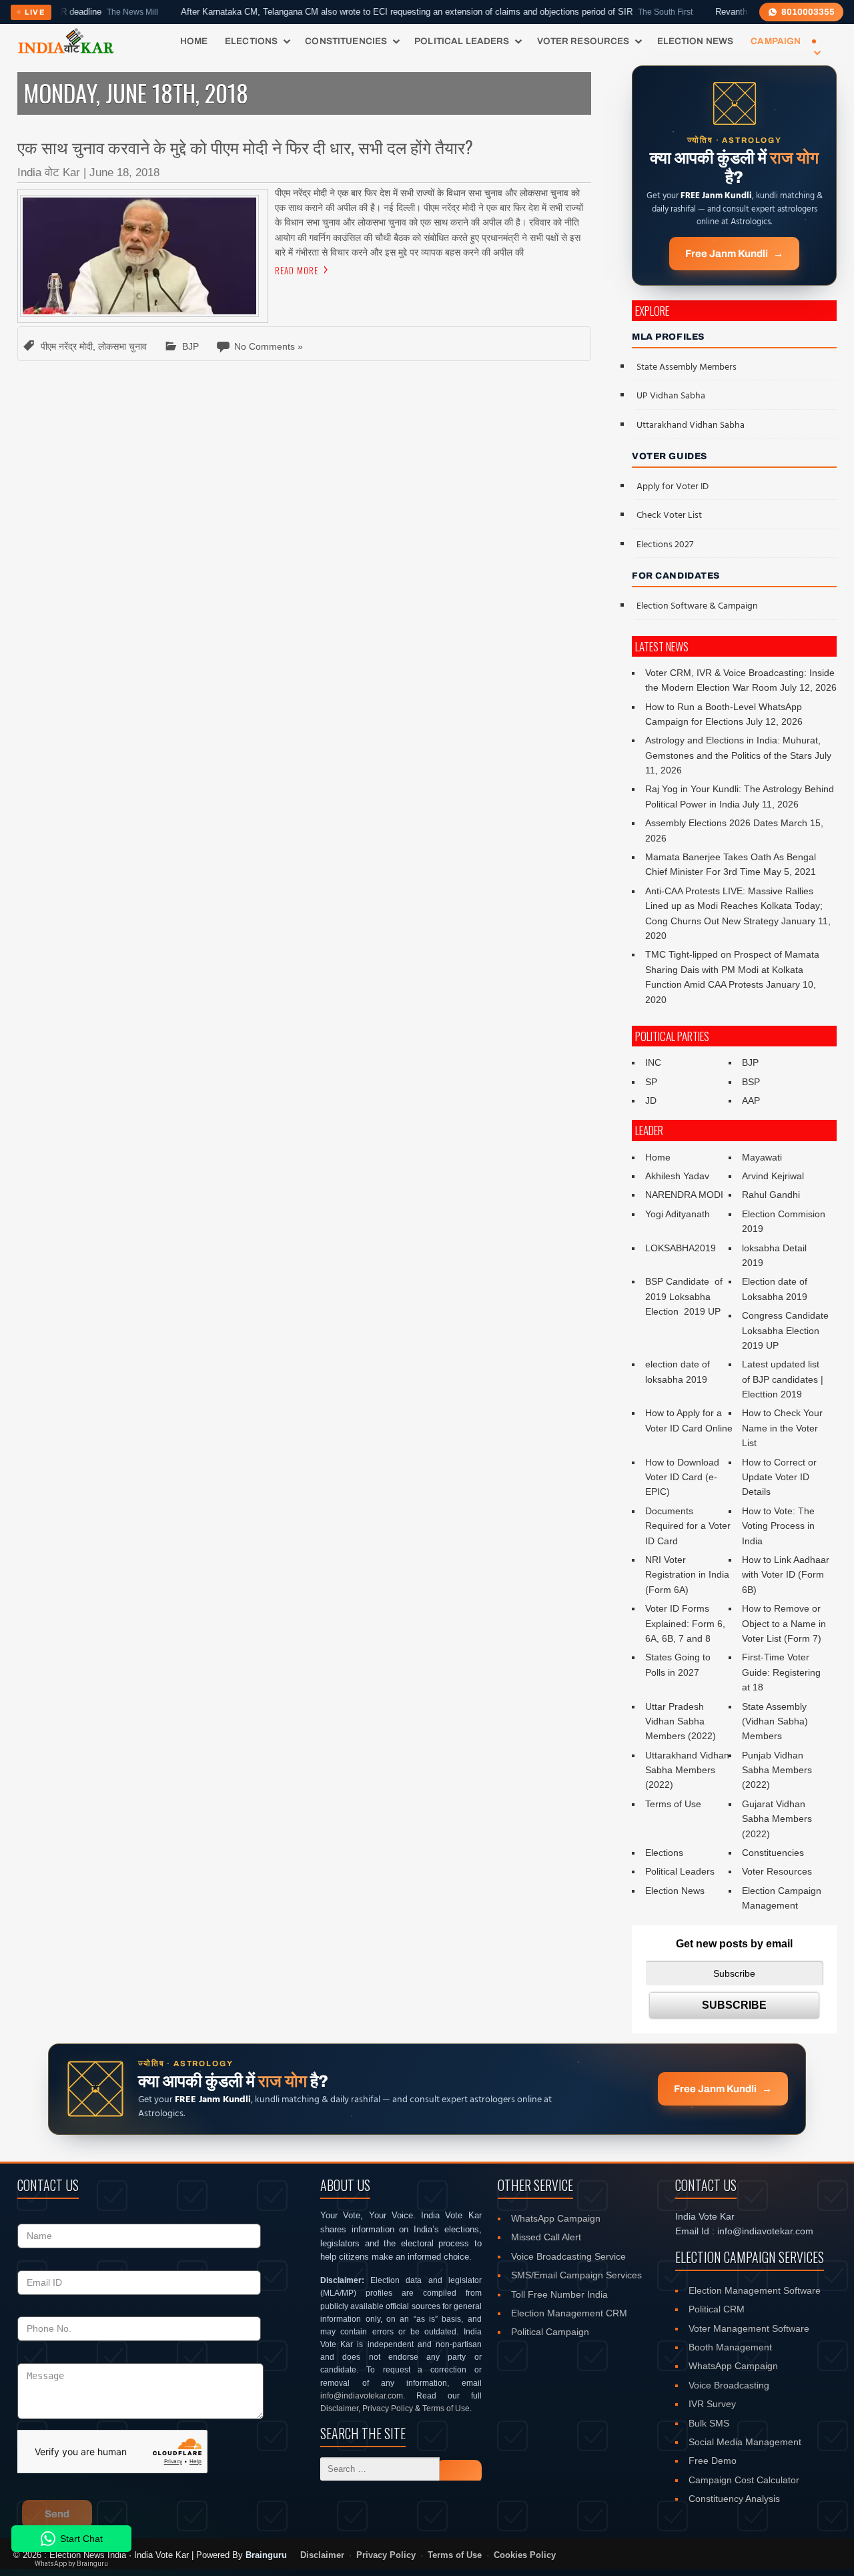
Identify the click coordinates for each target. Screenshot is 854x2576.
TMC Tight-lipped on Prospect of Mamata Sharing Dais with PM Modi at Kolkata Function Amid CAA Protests (732, 969)
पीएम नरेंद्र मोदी (67, 346)
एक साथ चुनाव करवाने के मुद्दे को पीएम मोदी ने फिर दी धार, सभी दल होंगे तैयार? (245, 146)
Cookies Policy (525, 2555)
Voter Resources (583, 41)
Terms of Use (673, 1804)
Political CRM (717, 2309)
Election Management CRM (569, 2313)
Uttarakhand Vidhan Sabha (691, 425)
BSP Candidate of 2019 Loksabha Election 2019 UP (685, 1296)
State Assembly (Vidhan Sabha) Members (775, 1721)
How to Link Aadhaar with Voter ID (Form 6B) (786, 1575)
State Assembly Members (687, 367)
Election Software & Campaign (697, 606)
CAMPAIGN (776, 41)
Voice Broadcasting (729, 2385)
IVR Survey (712, 2404)
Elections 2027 (665, 545)
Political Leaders (462, 41)
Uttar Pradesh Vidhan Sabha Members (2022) (681, 1721)
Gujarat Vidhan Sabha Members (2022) (777, 1819)
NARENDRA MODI (684, 1195)
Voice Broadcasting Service (568, 2256)
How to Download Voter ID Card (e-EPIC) (682, 1477)
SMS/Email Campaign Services (576, 2275)
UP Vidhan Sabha (671, 396)
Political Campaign (550, 2332)
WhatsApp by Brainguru (71, 2564)
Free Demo (713, 2461)
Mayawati (762, 1157)
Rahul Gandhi (771, 1195)
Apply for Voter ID (673, 487)
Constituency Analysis (734, 2499)
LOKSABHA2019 (681, 1248)
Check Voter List (669, 516)
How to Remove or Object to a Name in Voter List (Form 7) (784, 1623)
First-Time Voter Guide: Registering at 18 (781, 1672)
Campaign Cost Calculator (744, 2480)
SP (651, 1082)
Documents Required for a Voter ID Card (688, 1526)
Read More (297, 270)
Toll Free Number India (559, 2294)
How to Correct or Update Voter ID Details (779, 1477)
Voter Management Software (749, 2328)
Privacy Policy (388, 2408)
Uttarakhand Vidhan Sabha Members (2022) (687, 1770)
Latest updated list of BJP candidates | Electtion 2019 (783, 1379)
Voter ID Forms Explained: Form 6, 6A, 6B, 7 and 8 (685, 1623)
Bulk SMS (709, 2423)
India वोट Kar (49, 173)
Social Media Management (745, 2442)
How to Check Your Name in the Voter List (782, 1428)
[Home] (66, 41)
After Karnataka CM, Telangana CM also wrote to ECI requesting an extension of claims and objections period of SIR (379, 12)
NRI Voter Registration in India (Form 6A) (687, 1575)
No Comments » (269, 346)
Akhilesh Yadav (677, 1176)
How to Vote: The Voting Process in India (778, 1526)
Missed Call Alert (546, 2237)
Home (194, 41)
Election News (696, 41)
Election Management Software (755, 2290)
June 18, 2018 (124, 173)
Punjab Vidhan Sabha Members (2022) (777, 1770)
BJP (190, 346)
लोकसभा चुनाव (122, 346)
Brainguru (266, 2555)
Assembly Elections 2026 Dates (712, 823)
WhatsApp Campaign (556, 2218)
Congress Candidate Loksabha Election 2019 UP (785, 1330)
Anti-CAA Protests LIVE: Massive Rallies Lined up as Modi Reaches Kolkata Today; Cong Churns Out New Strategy (734, 906)
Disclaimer (339, 2408)
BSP (751, 1082)
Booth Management (730, 2347)
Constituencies (346, 41)
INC (653, 1062)
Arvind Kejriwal (773, 1176)
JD (651, 1100)
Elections (251, 41)
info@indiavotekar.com (362, 2396)
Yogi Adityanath (678, 1214)
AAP (751, 1100)
